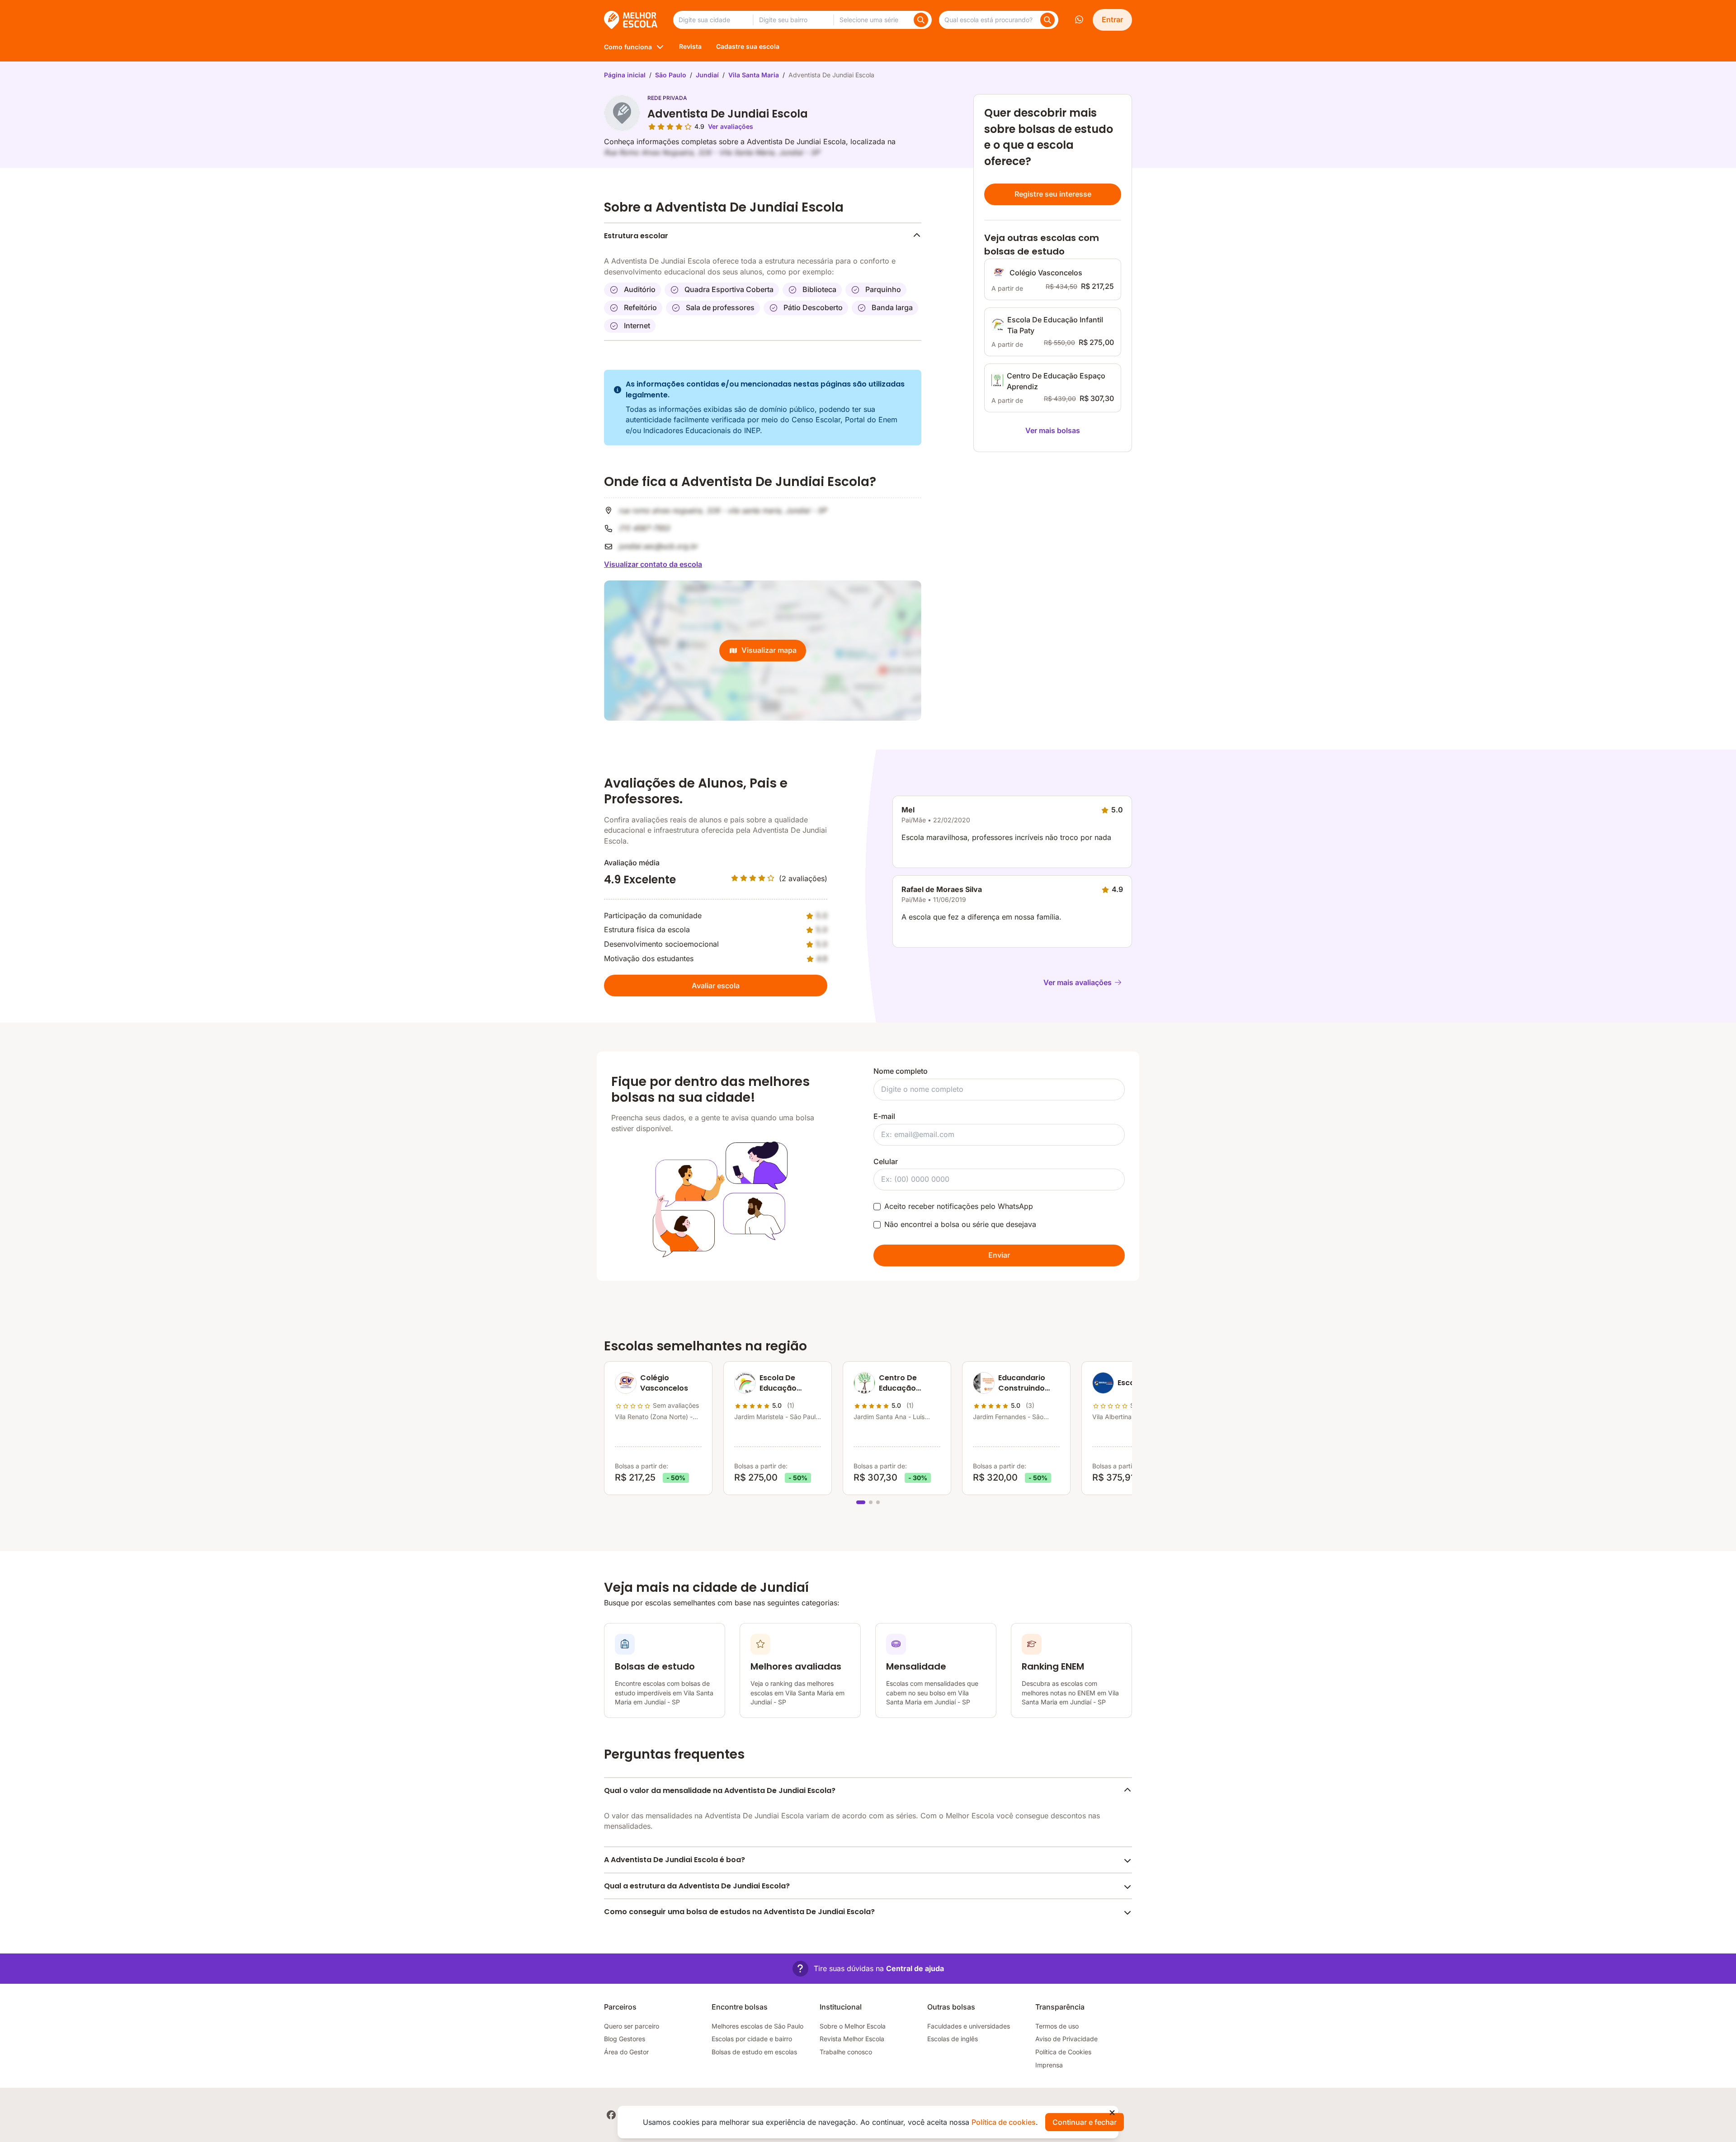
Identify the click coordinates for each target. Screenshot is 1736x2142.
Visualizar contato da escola (653, 564)
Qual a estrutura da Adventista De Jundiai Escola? (697, 1886)
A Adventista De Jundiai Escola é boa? (675, 1860)
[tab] (861, 1502)
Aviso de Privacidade (1066, 2039)
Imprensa (1049, 2065)
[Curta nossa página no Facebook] (611, 2115)
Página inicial (625, 75)
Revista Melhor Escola (852, 2039)
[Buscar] (921, 20)
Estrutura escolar (636, 236)
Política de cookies (1004, 2122)
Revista (690, 46)
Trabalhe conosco (846, 2052)
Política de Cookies (1063, 2052)
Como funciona (628, 47)
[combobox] (713, 20)
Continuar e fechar (1085, 2122)
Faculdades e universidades (969, 2026)
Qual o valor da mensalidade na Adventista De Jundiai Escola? (720, 1791)
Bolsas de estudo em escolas (754, 2052)
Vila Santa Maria (754, 75)
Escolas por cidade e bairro (752, 2039)
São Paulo (671, 75)
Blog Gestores (625, 2039)
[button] (868, 1969)
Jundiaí (707, 75)
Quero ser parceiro (632, 2026)
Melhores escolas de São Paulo (757, 2026)
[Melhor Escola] (631, 20)
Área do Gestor (626, 2052)
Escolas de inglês (953, 2039)
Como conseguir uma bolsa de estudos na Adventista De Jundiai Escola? (739, 1912)
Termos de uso (1057, 2026)
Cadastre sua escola (748, 46)
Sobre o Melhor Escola (853, 2026)
